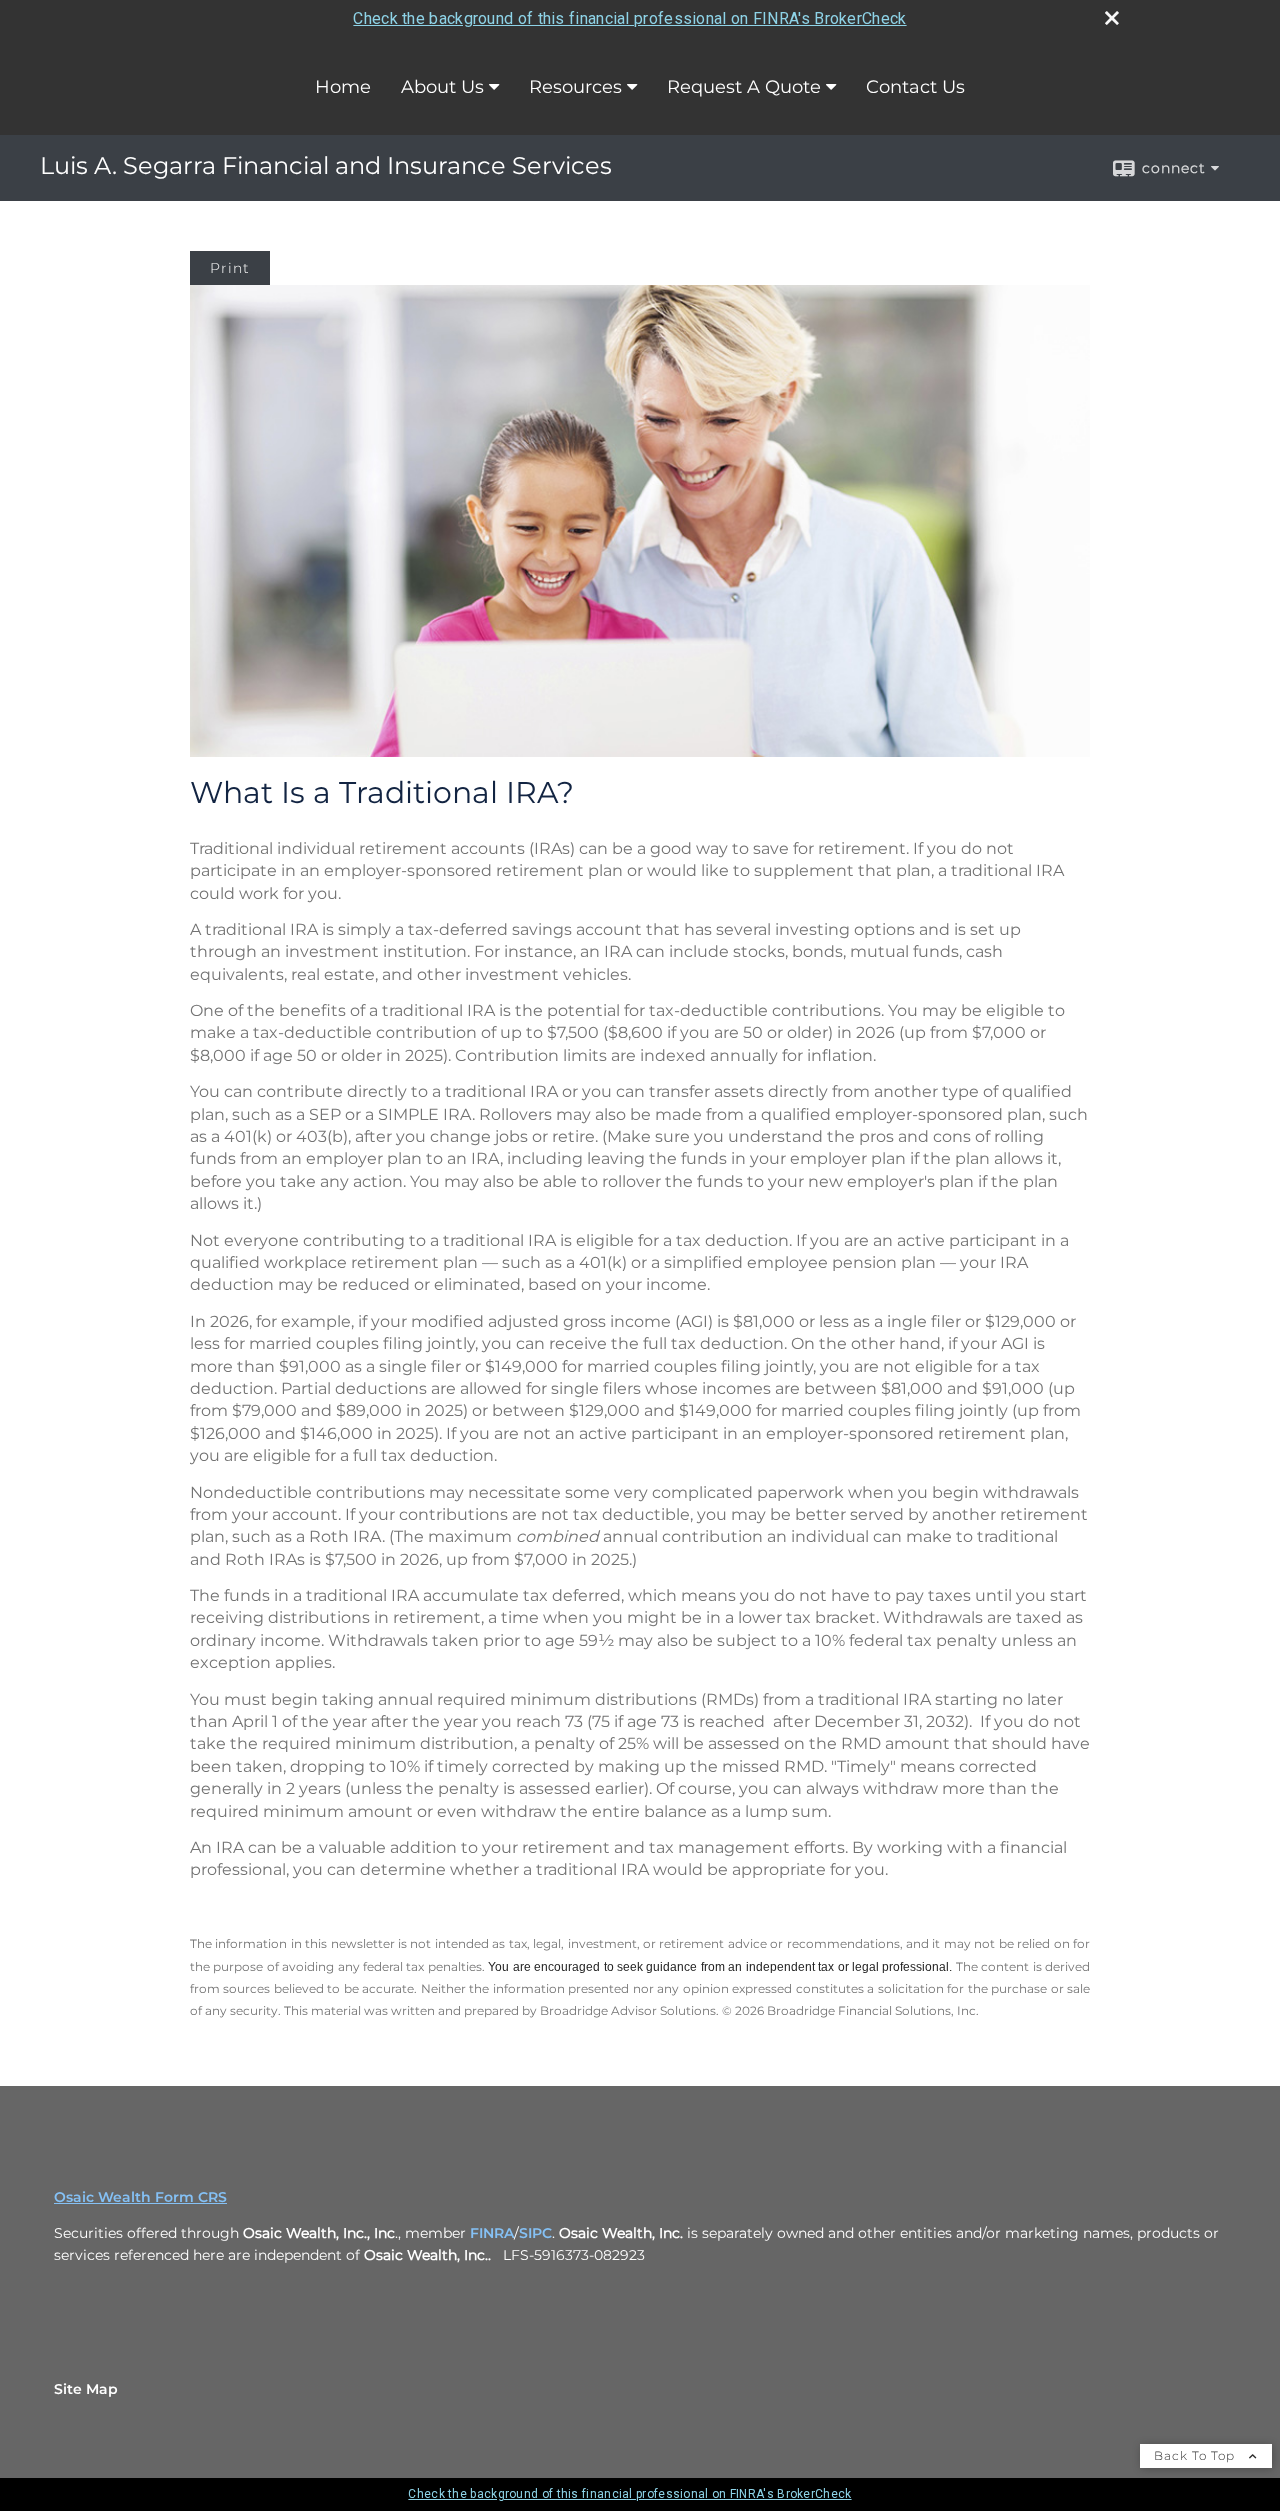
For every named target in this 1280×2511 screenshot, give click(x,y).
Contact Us (915, 87)
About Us (442, 87)
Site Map (86, 2389)
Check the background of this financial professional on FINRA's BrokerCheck (629, 18)
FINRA (492, 2233)
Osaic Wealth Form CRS (140, 2197)
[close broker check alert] (1112, 18)
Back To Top (1196, 2455)
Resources (575, 87)
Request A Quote (744, 87)
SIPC (535, 2233)
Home (343, 87)
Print (230, 268)
